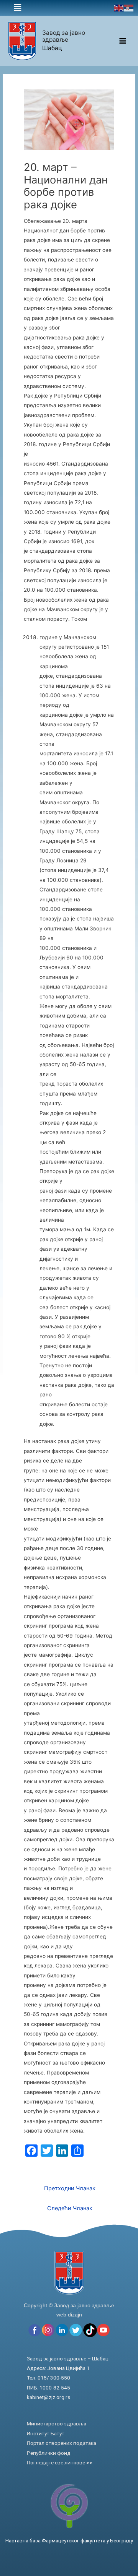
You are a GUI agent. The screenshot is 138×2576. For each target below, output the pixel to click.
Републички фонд (49, 2453)
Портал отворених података (62, 2443)
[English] (119, 8)
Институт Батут (46, 2433)
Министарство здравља (57, 2423)
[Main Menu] (123, 41)
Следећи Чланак (70, 2208)
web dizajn (69, 2315)
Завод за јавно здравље (64, 36)
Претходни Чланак (70, 2188)
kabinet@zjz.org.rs (48, 2397)
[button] (17, 8)
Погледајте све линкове (60, 2462)
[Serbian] (129, 8)
